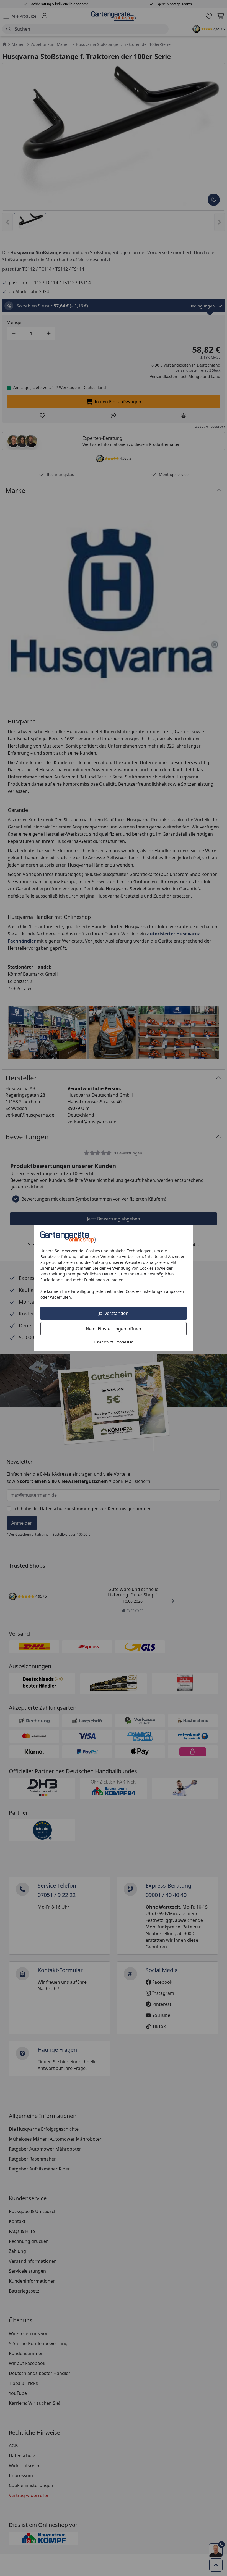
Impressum (124, 1342)
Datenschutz (104, 1342)
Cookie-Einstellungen (145, 1291)
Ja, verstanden (114, 1313)
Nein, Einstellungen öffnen (114, 1329)
